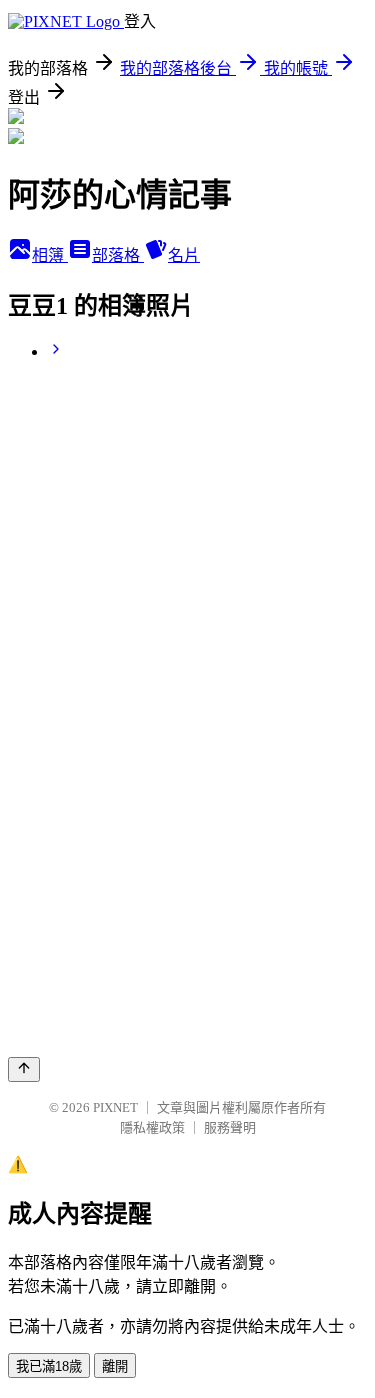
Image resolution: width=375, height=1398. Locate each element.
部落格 (118, 255)
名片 (184, 255)
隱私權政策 (152, 1127)
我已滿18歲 (49, 1366)
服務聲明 (230, 1127)
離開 (115, 1366)
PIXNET (115, 1107)
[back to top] (24, 1069)
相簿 (50, 255)
